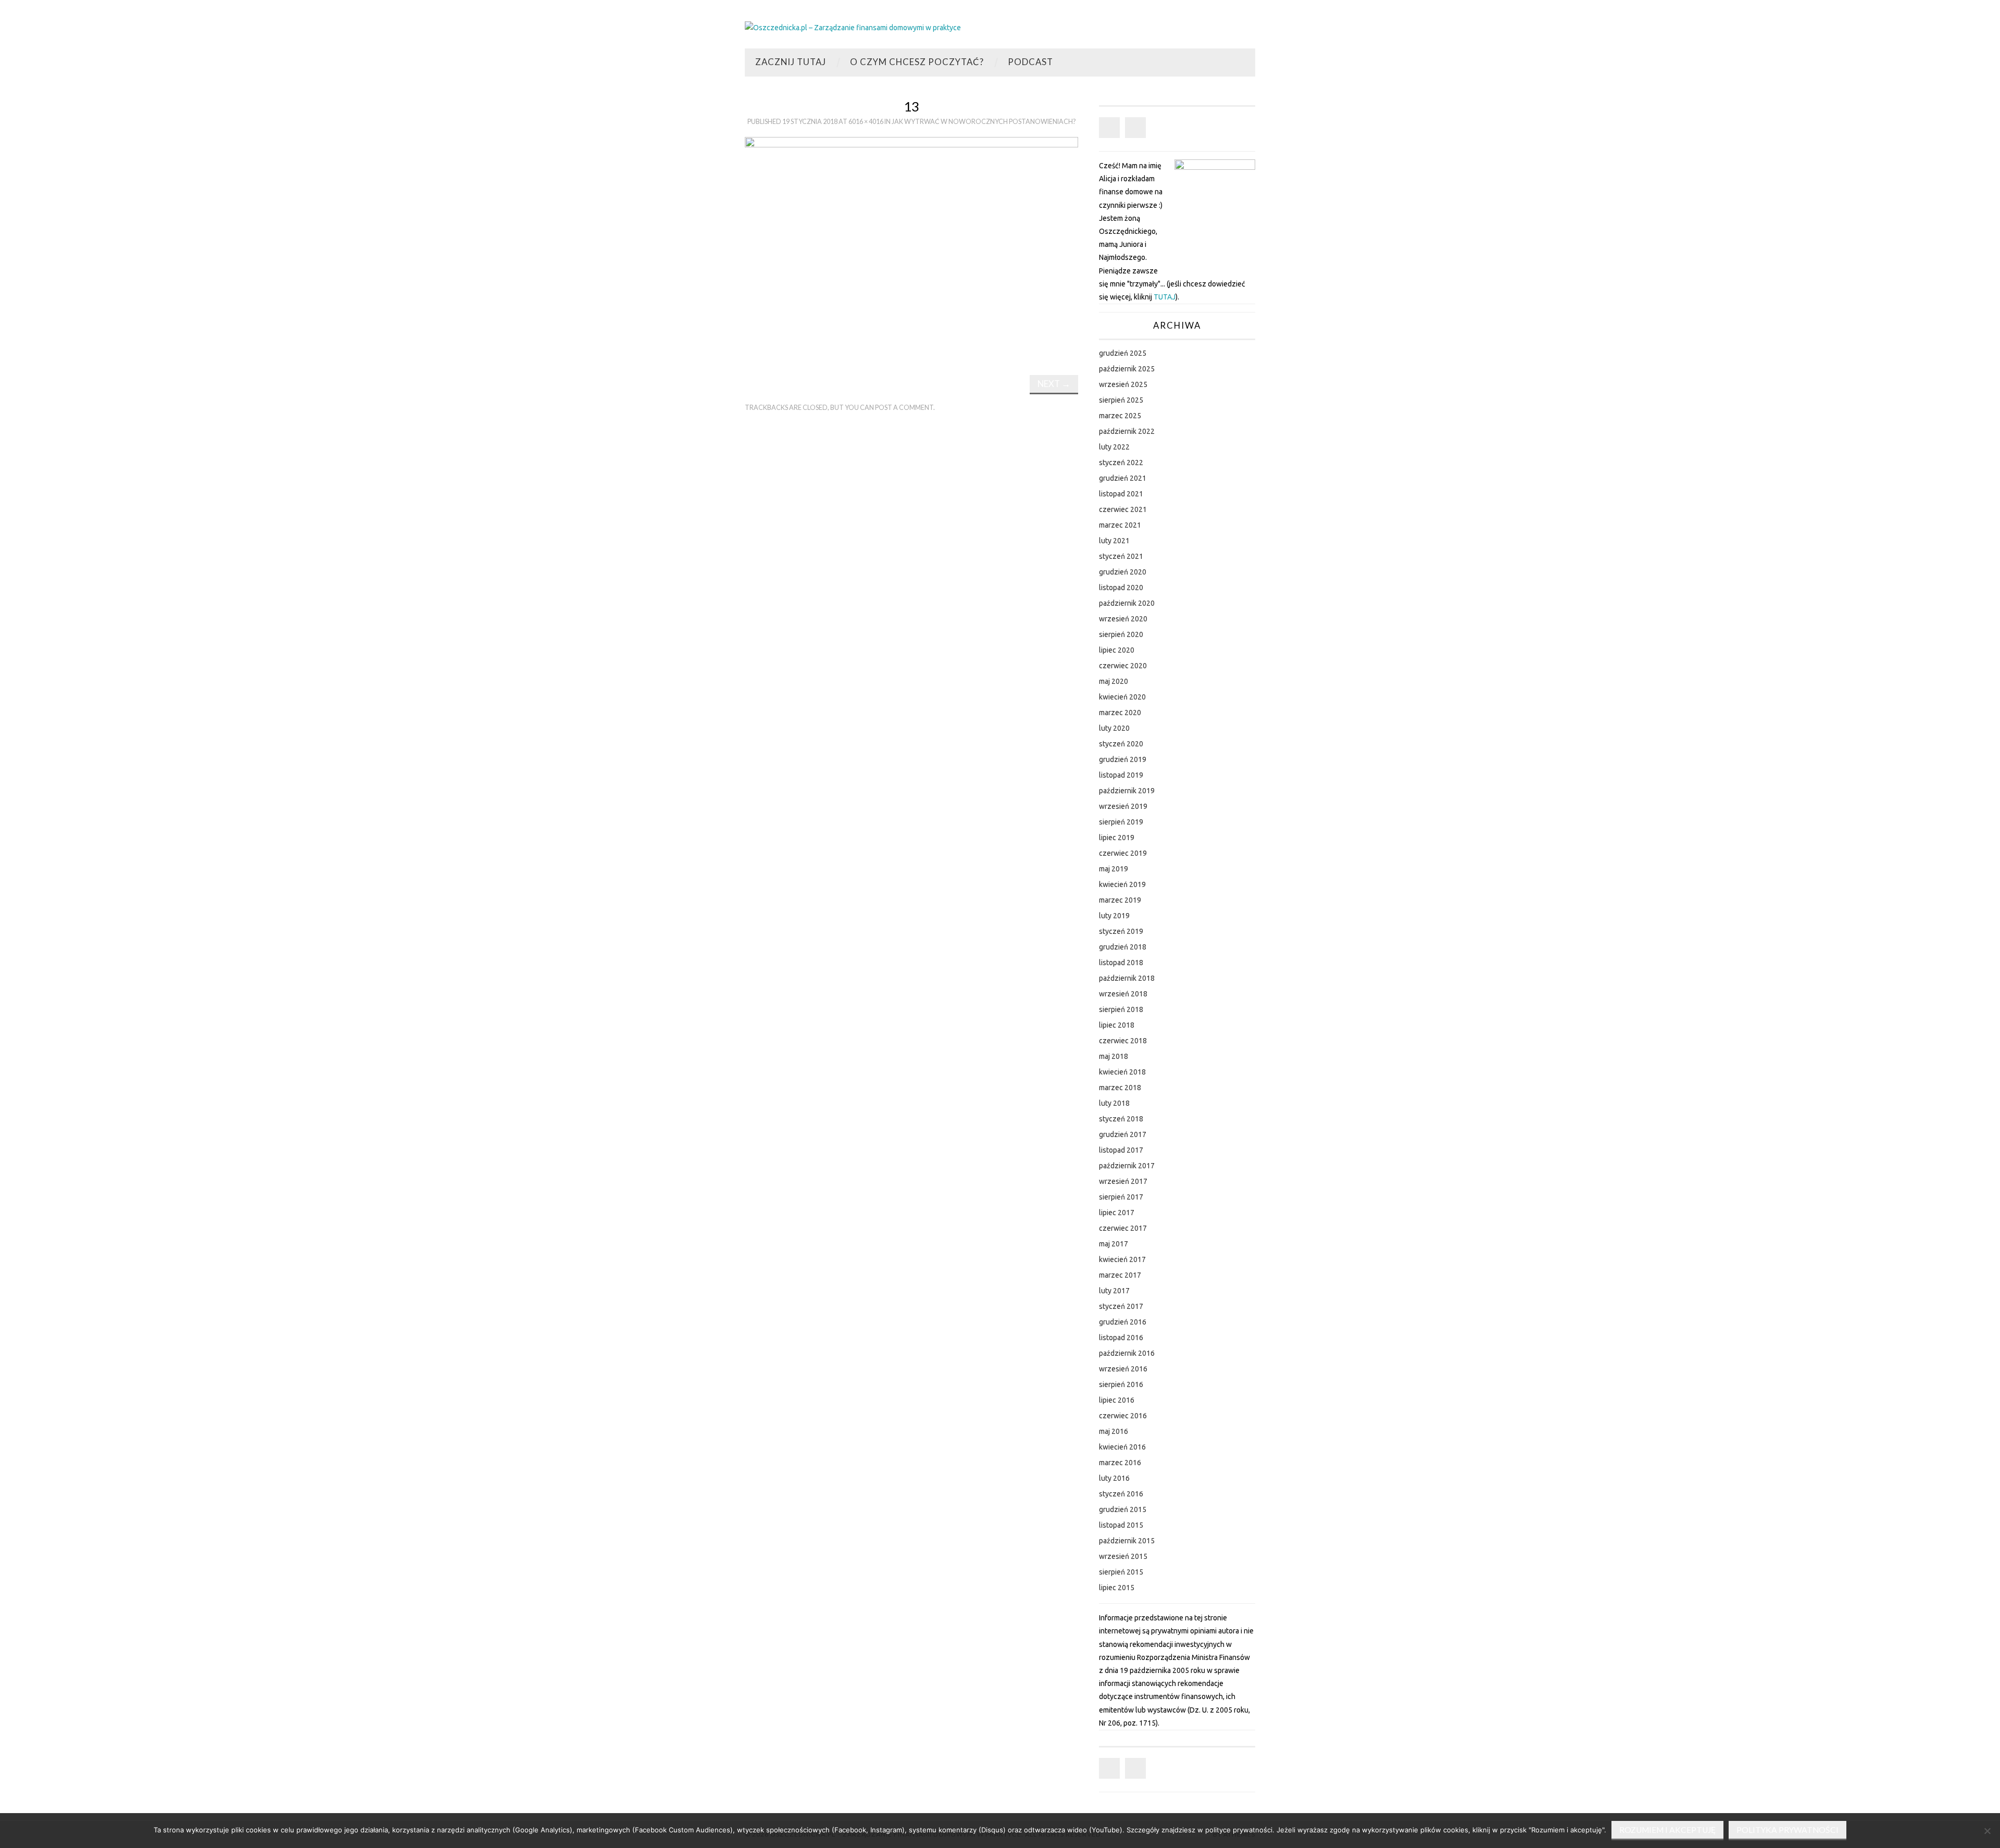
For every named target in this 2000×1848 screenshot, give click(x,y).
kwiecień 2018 (1122, 1072)
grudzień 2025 (1123, 353)
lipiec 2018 (1117, 1025)
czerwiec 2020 (1123, 666)
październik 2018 (1127, 978)
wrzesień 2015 (1123, 1556)
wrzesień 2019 (1123, 806)
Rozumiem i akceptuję (1667, 1830)
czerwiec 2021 (1123, 509)
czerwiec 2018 (1123, 1041)
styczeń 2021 (1121, 556)
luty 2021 (1114, 541)
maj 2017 (1114, 1244)
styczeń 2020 (1121, 744)
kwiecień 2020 (1122, 697)
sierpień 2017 (1121, 1197)
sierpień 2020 (1121, 634)
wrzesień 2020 (1123, 619)
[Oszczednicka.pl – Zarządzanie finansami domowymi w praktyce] (853, 27)
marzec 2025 (1120, 416)
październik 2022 (1127, 431)
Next (1054, 384)
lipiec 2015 (1117, 1588)
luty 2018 (1114, 1103)
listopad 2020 (1121, 588)
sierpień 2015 (1121, 1572)
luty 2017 (1114, 1291)
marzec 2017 (1120, 1275)
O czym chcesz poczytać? (917, 62)
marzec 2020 (1120, 713)
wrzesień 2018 (1123, 994)
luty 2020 (1114, 728)
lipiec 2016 (1117, 1400)
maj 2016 (1114, 1431)
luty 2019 (1114, 916)
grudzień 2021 (1123, 478)
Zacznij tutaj (791, 62)
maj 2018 (1114, 1056)
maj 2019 (1114, 869)
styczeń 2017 (1121, 1306)
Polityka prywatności (1788, 1830)
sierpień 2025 (1121, 400)
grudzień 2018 (1123, 947)
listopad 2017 (1121, 1150)
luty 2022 (1114, 447)
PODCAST (1030, 62)
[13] (911, 247)
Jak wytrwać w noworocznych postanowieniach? (984, 122)
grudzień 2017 (1123, 1134)
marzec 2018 (1120, 1088)
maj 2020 (1114, 681)
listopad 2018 (1121, 963)
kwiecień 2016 (1122, 1447)
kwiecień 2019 (1122, 884)
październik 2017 (1127, 1166)
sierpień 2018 (1121, 1009)
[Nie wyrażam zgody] (1987, 1831)
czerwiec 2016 (1123, 1416)
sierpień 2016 (1121, 1384)
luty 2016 (1114, 1478)
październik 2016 (1127, 1353)
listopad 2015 (1121, 1525)
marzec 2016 (1120, 1463)
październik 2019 (1127, 791)
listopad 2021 (1121, 494)
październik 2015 (1127, 1541)
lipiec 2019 (1117, 838)
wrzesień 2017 (1123, 1181)
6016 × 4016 (866, 122)
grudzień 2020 (1123, 572)
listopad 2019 (1121, 775)
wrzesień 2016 (1123, 1369)
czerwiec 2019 (1123, 853)
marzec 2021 (1120, 525)
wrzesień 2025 (1123, 384)
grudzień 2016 (1123, 1322)
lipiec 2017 (1117, 1213)
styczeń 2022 (1121, 463)
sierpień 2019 (1121, 822)
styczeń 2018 (1121, 1119)
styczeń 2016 (1121, 1494)
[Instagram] (1135, 128)
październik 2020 (1127, 603)
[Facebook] (1109, 128)
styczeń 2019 (1121, 931)
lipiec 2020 (1117, 650)
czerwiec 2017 (1123, 1228)
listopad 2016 (1121, 1338)
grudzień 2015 (1123, 1509)
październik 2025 (1127, 369)
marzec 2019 (1120, 900)
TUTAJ (1165, 297)
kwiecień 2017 (1122, 1259)
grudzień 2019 (1123, 759)
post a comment (904, 408)
